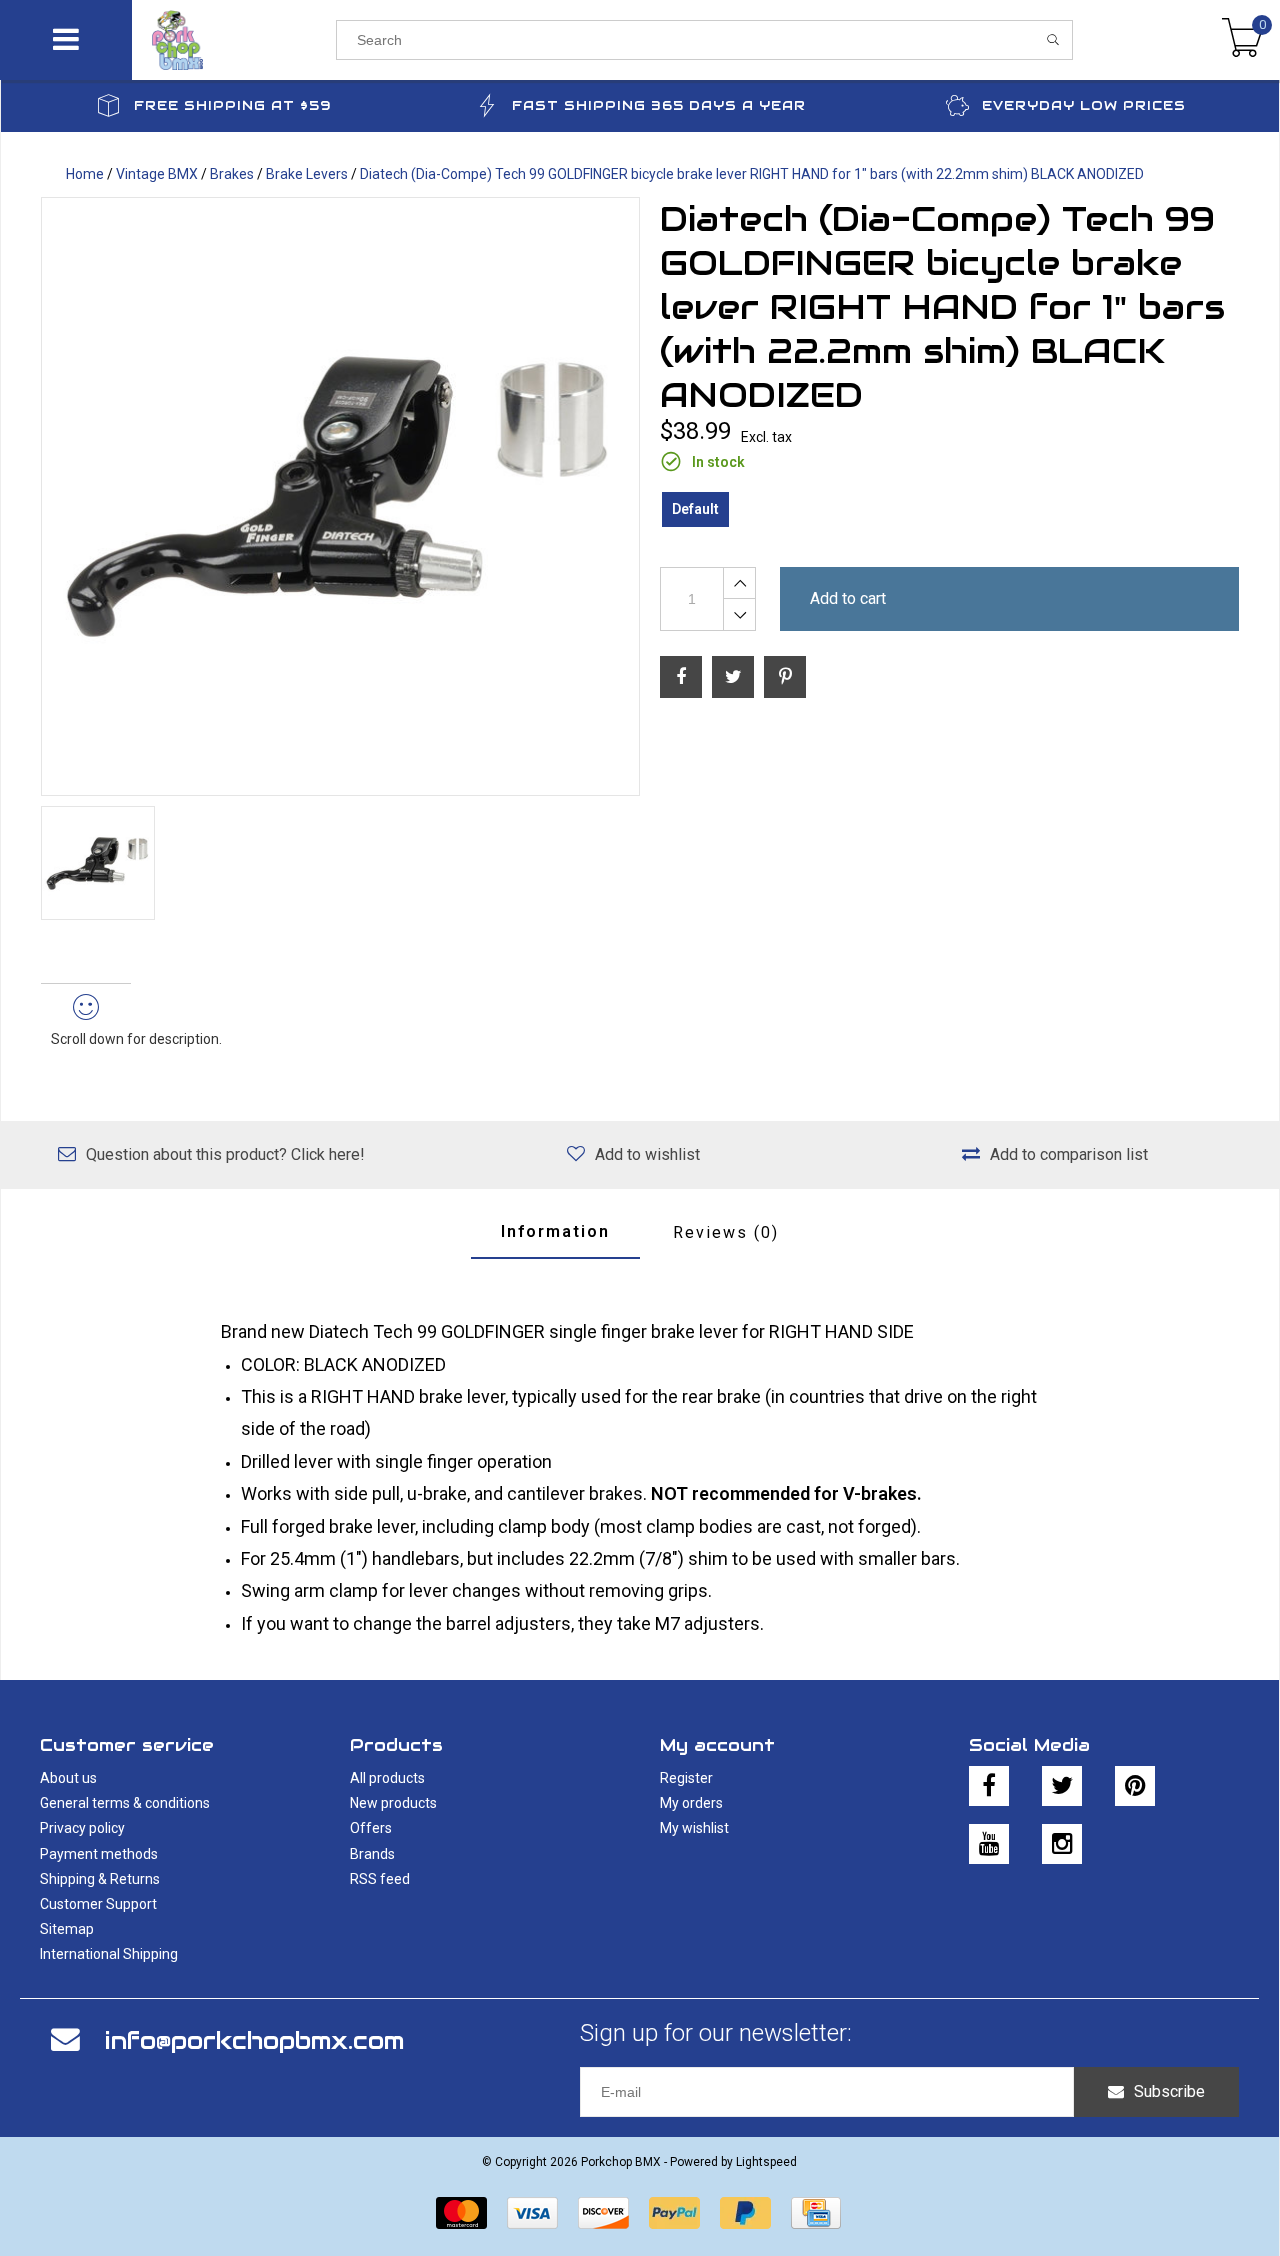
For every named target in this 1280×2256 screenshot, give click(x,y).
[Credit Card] (816, 2213)
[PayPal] (674, 2213)
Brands (372, 1854)
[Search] (1053, 40)
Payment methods (99, 1854)
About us (68, 1778)
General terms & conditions (125, 1803)
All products (387, 1778)
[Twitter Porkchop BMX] (1062, 1786)
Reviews (726, 1232)
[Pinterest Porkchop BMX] (1135, 1786)
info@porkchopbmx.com (254, 2040)
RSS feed (380, 1879)
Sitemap (67, 1929)
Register (686, 1778)
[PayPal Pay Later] (745, 2213)
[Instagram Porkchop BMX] (1062, 1844)
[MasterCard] (461, 2213)
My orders (691, 1803)
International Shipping (109, 1954)
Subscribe (1169, 2091)
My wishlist (694, 1828)
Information (555, 1231)
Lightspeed (766, 2162)
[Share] (681, 677)
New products (393, 1803)
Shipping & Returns (100, 1879)
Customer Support (98, 1904)
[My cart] (1242, 40)
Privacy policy (82, 1828)
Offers (371, 1828)
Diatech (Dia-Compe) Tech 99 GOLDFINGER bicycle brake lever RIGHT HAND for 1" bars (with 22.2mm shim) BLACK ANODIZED (752, 174)
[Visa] (532, 2213)
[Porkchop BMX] (233, 40)
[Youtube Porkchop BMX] (989, 1844)
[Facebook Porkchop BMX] (989, 1786)
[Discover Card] (603, 2213)
